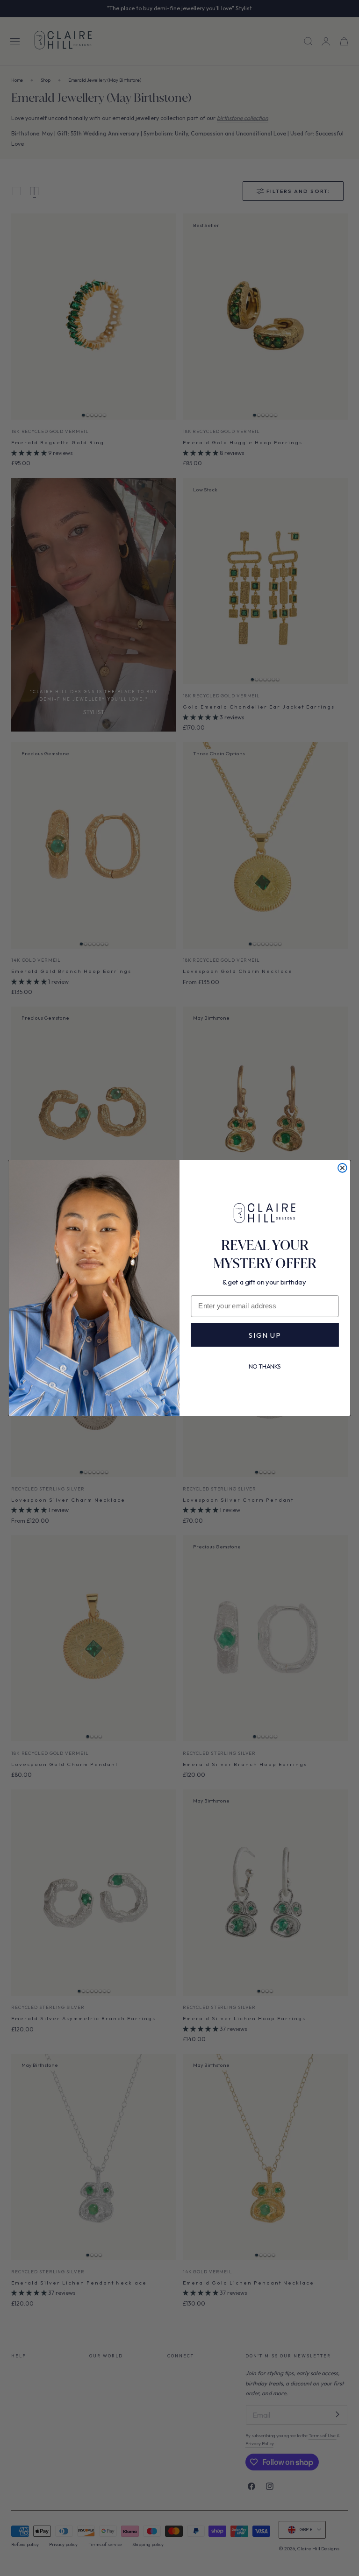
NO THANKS (265, 1366)
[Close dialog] (342, 1168)
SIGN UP (265, 1335)
